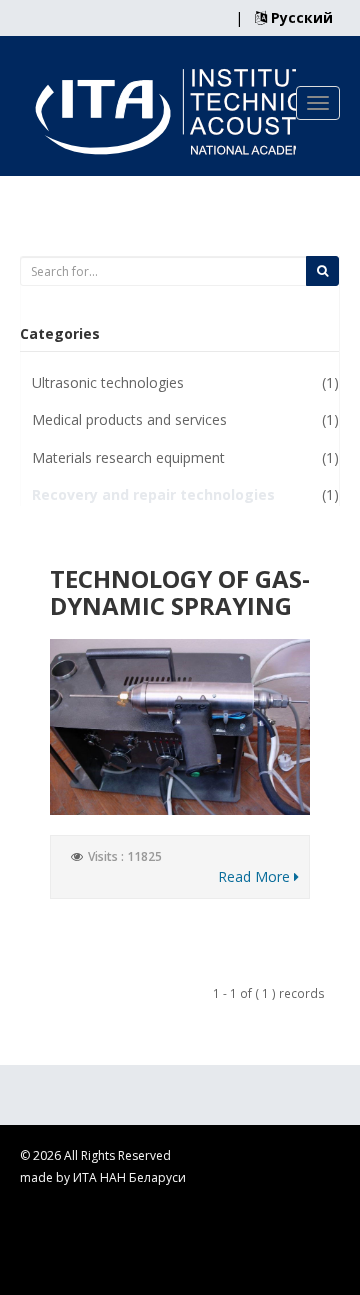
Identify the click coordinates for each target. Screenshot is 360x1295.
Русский (300, 17)
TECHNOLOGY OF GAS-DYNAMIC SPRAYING (180, 591)
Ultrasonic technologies (108, 382)
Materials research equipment (128, 457)
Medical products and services (129, 419)
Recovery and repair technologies (153, 494)
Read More (256, 876)
